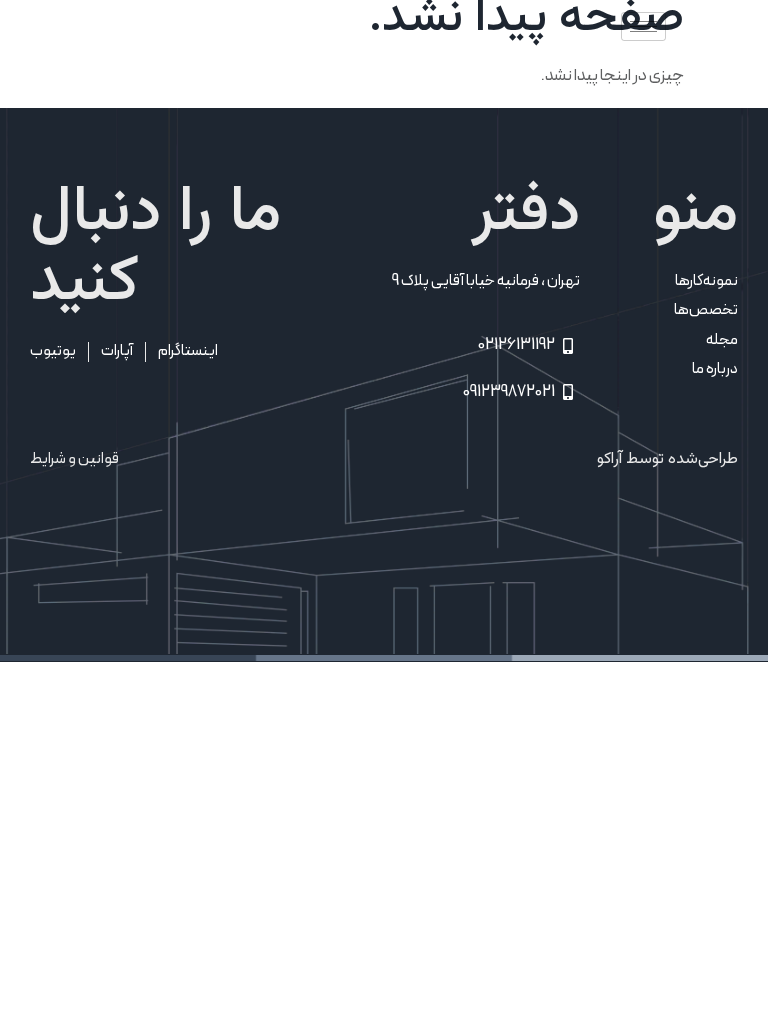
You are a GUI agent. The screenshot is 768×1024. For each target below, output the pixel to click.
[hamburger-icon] (643, 26)
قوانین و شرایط (74, 458)
